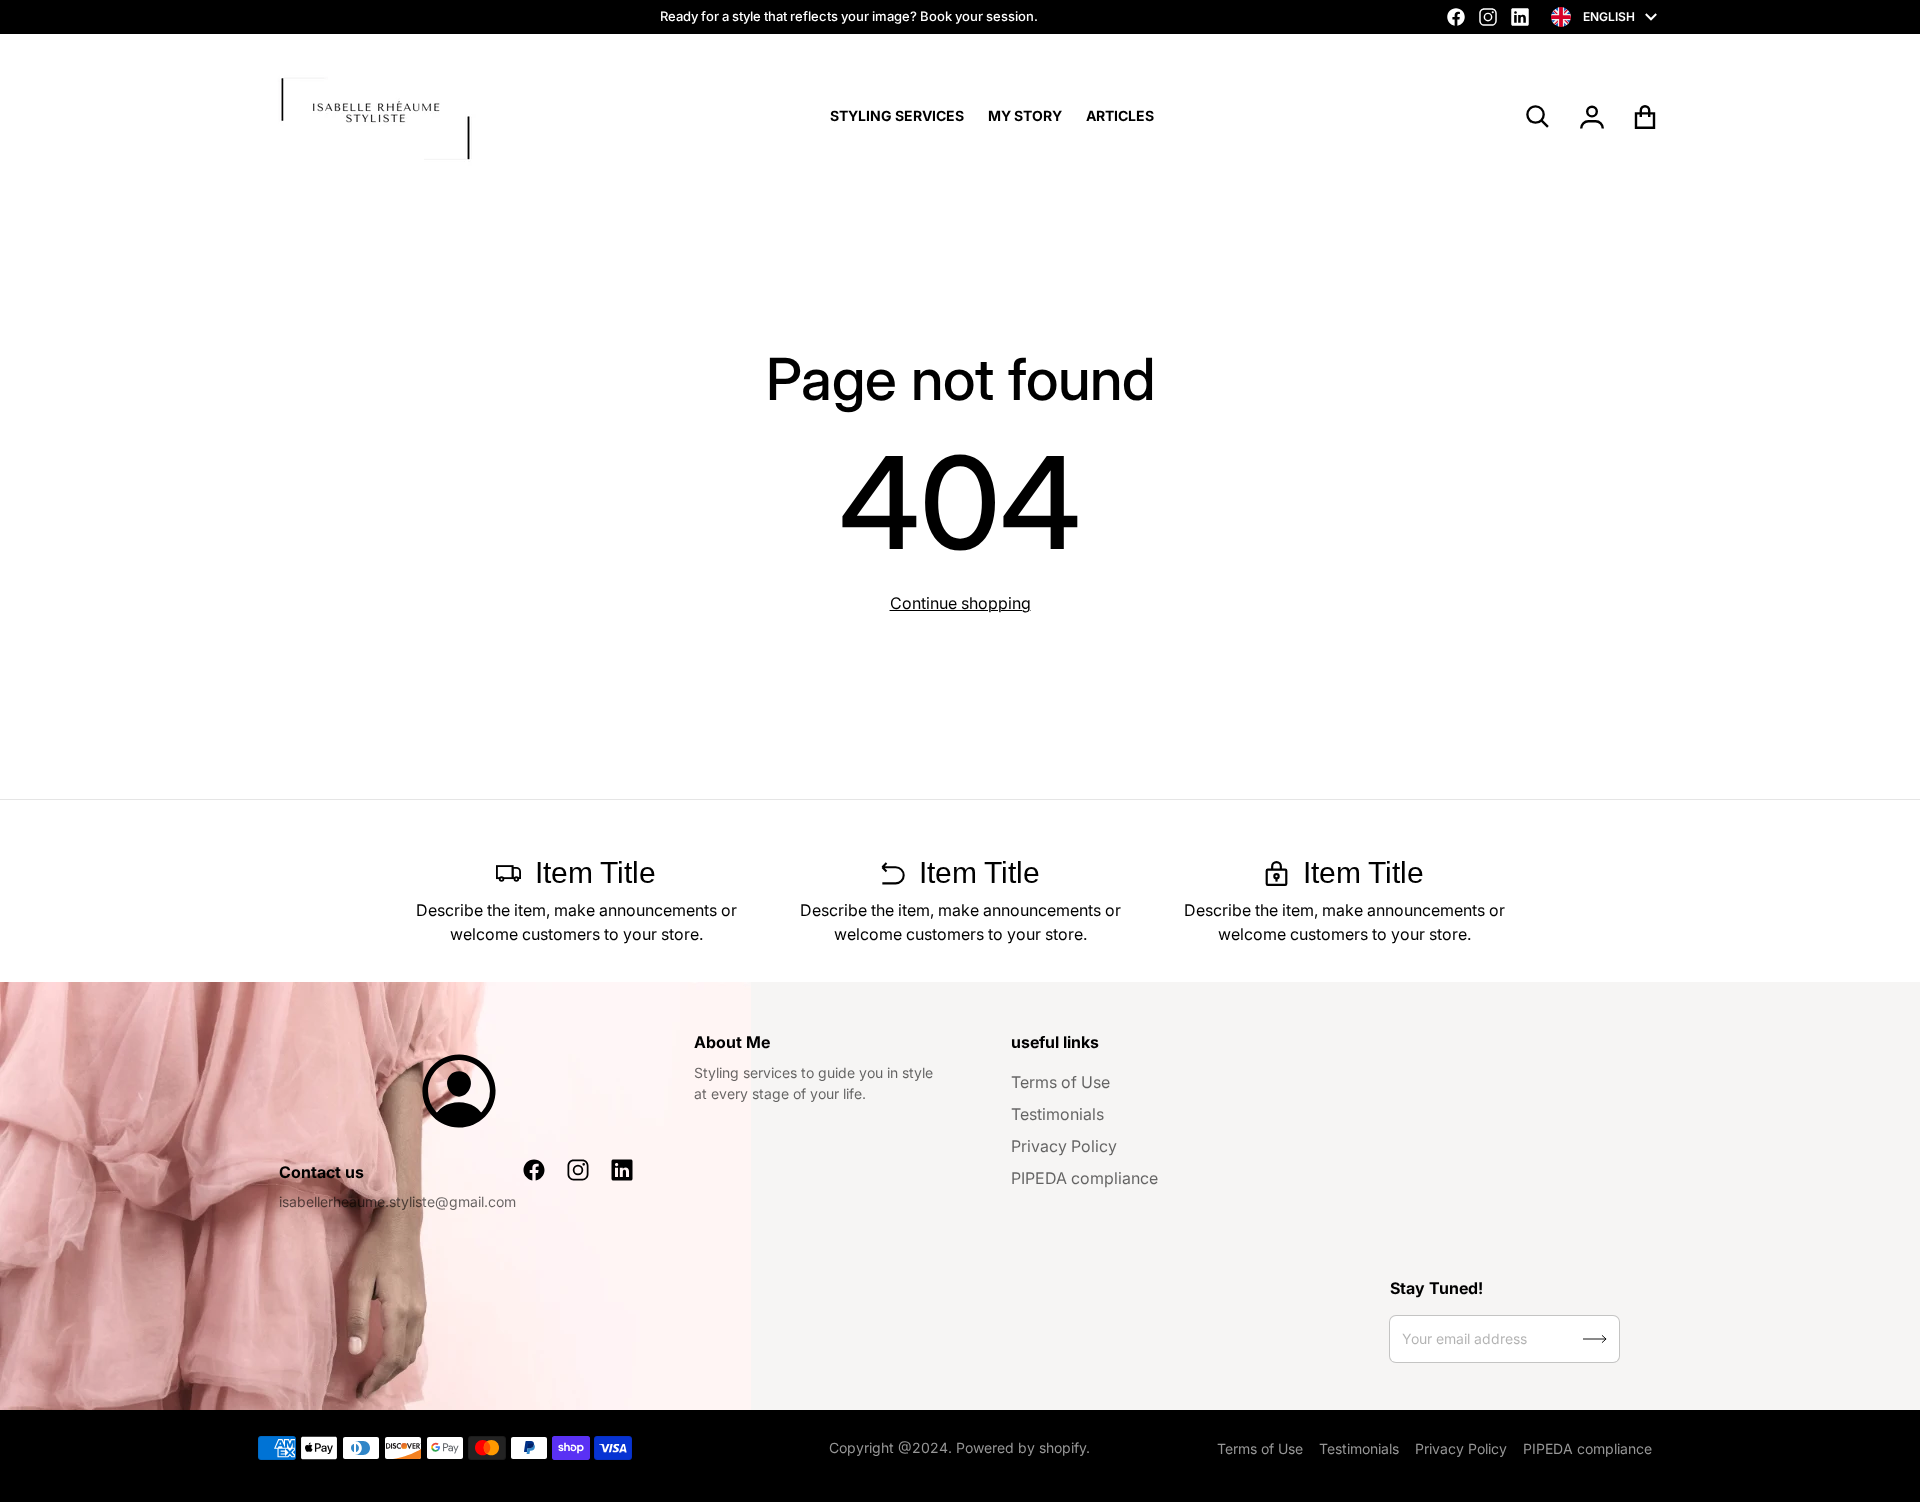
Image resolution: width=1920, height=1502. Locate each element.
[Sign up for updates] (1595, 1339)
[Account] (1592, 117)
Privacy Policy (1064, 1146)
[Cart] (1645, 117)
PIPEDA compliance (1084, 1178)
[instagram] (1488, 17)
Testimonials (1057, 1114)
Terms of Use (1060, 1082)
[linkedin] (1520, 17)
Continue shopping (960, 603)
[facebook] (1456, 17)
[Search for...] (1538, 117)
